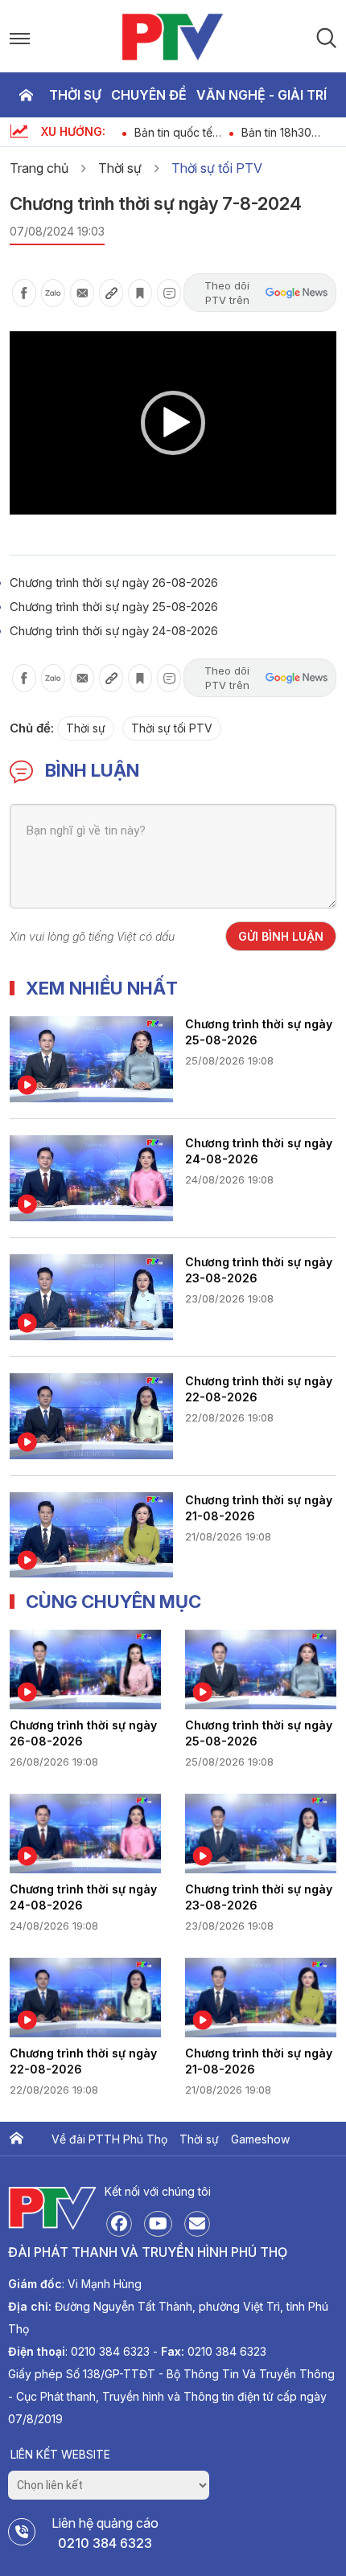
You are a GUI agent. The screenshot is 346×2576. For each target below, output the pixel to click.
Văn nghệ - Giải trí (262, 95)
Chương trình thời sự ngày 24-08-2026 (114, 631)
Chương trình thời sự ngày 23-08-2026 (259, 1270)
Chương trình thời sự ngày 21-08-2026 (259, 1508)
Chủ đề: (32, 728)
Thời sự (75, 95)
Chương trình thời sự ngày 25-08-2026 (114, 607)
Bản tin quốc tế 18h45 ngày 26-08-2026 (176, 132)
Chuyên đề (149, 95)
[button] (173, 423)
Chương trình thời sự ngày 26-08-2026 (114, 582)
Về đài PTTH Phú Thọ (109, 2139)
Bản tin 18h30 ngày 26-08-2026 (289, 132)
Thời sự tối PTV (217, 168)
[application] (173, 423)
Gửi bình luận (281, 936)
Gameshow (260, 2139)
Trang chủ (26, 95)
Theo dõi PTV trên (227, 293)
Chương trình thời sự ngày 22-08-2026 (259, 1389)
